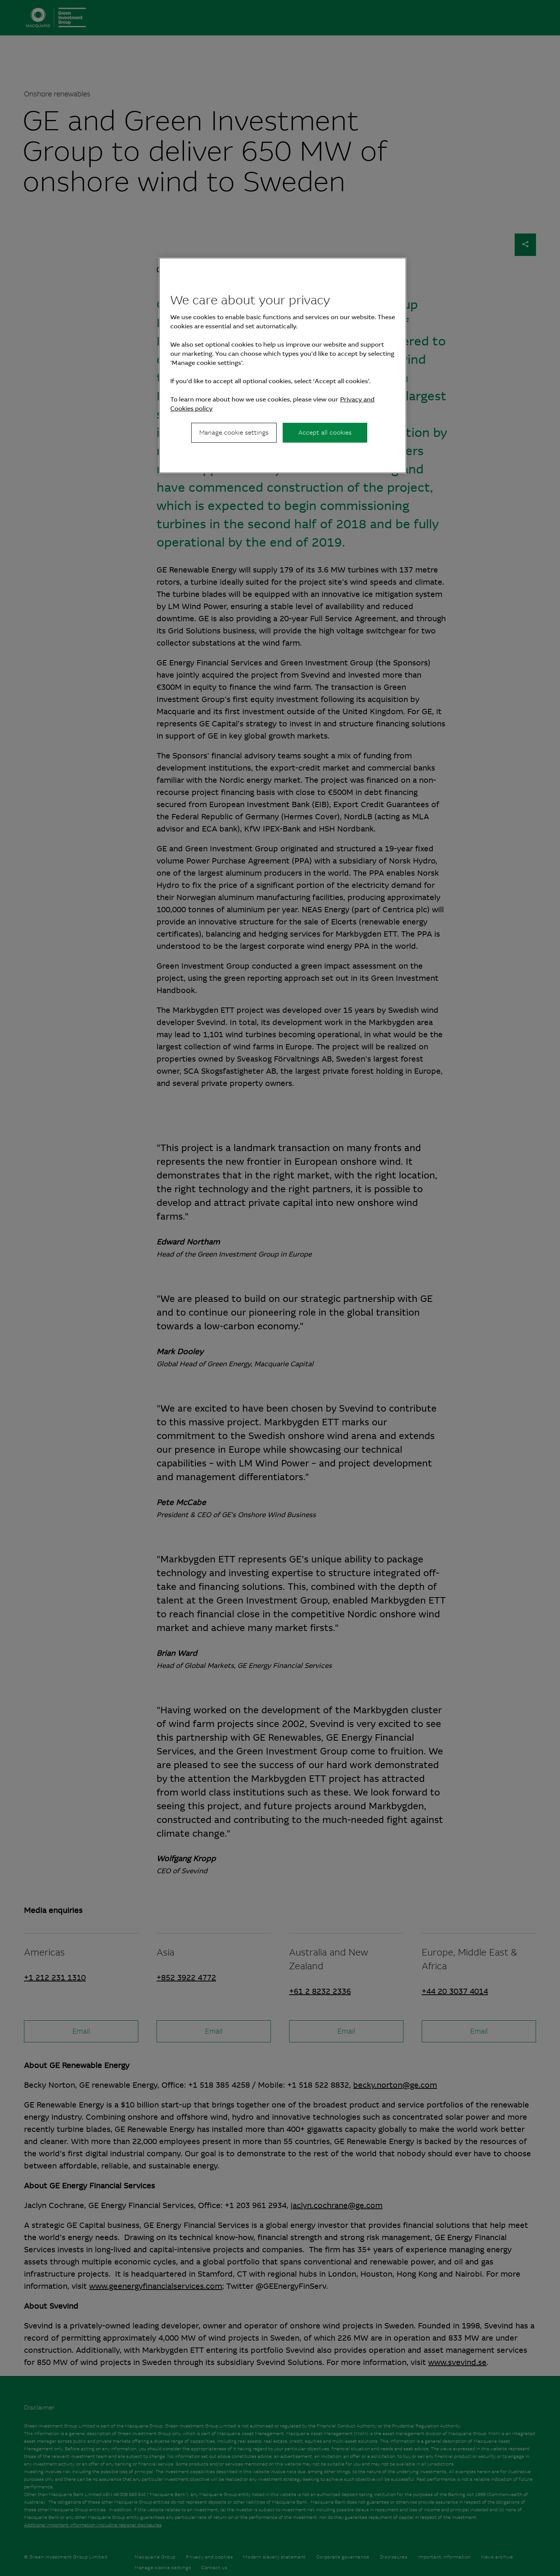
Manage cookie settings (234, 433)
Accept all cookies (325, 433)
